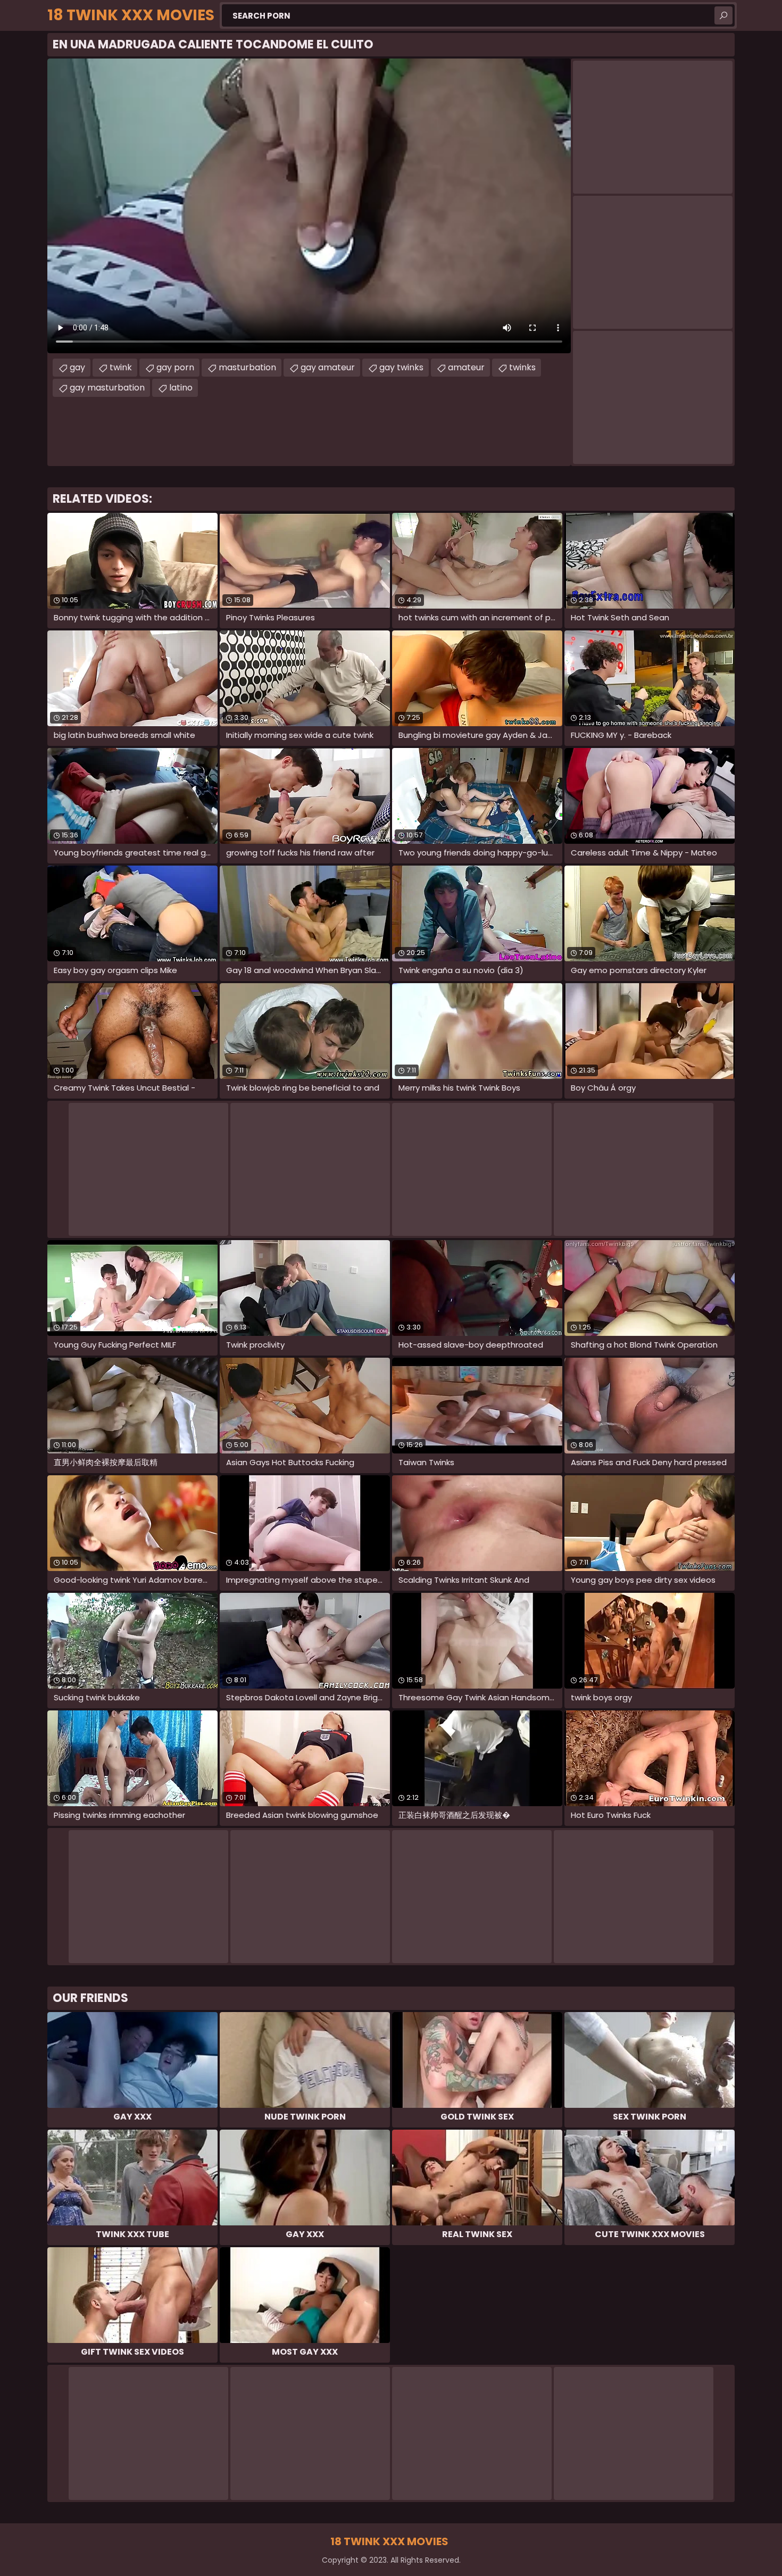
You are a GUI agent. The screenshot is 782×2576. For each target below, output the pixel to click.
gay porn (175, 367)
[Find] (723, 15)
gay (77, 367)
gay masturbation (107, 388)
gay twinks (401, 367)
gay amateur (328, 367)
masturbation (247, 367)
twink (121, 367)
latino (181, 388)
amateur (466, 367)
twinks (522, 367)
